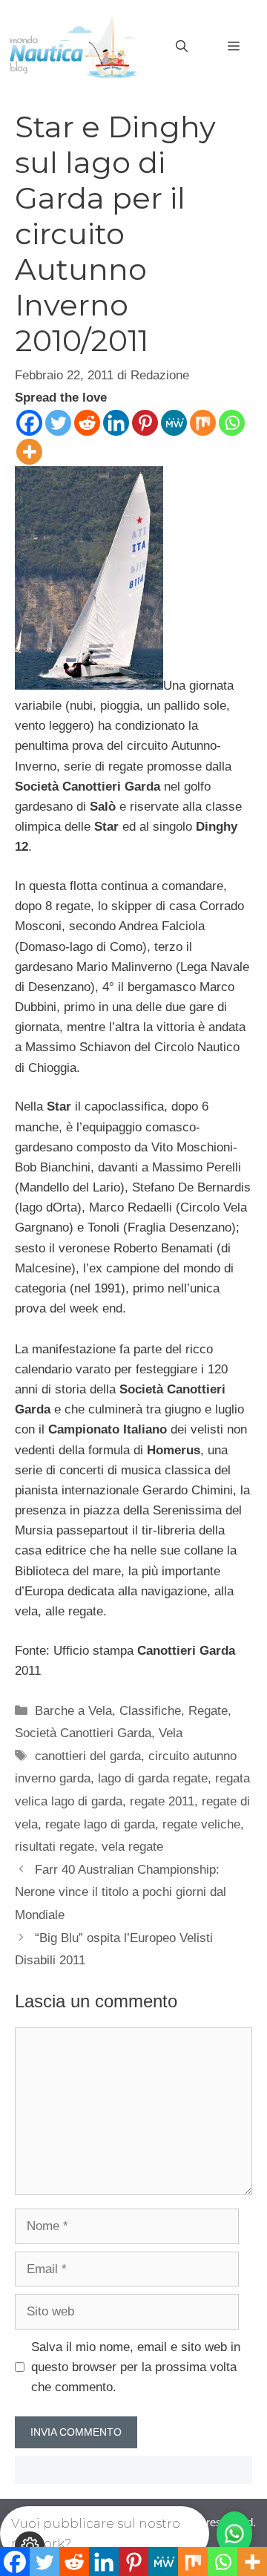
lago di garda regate (153, 1778)
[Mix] (203, 423)
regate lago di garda (100, 1824)
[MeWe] (174, 423)
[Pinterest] (145, 423)
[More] (29, 452)
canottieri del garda (88, 1756)
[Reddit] (87, 423)
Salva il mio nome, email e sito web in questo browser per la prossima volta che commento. (136, 2367)
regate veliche (201, 1824)
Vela (171, 1733)
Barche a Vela (73, 1711)
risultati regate (55, 1847)
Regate (208, 1711)
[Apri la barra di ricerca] (182, 47)
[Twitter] (58, 423)
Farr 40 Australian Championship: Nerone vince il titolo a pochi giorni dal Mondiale (121, 1892)
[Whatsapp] (232, 423)
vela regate (132, 1847)
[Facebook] (29, 423)
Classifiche (150, 1711)
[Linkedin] (116, 423)
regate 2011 (162, 1801)
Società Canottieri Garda (83, 1733)
